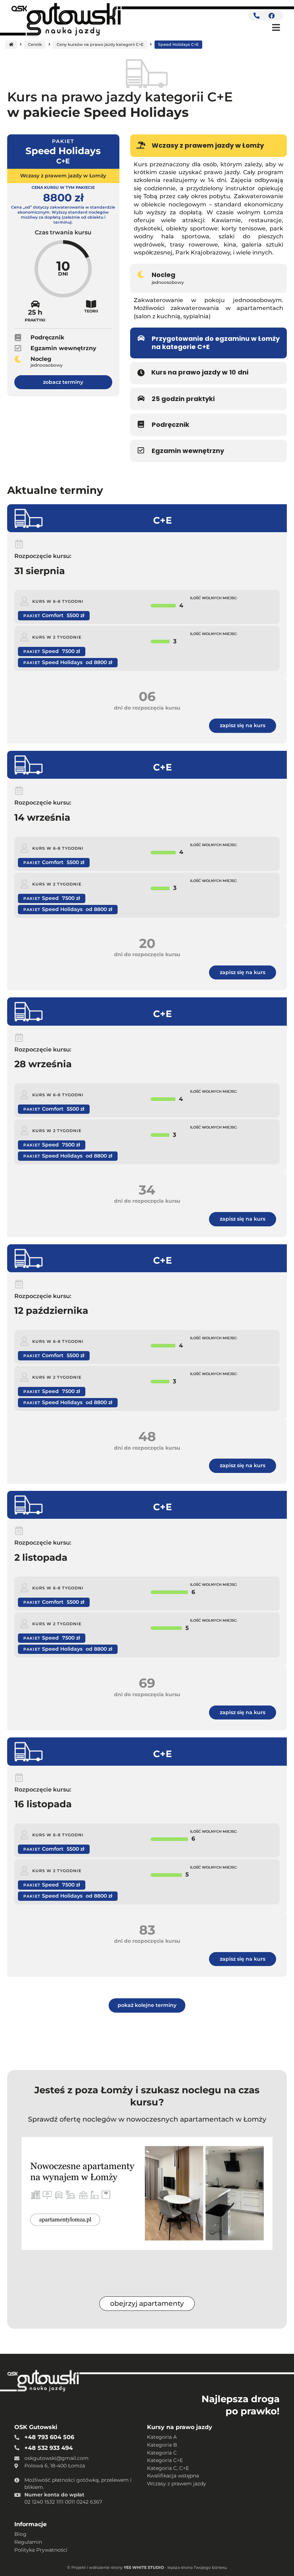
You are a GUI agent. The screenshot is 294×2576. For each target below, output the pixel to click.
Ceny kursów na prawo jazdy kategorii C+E (100, 44)
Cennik (35, 44)
